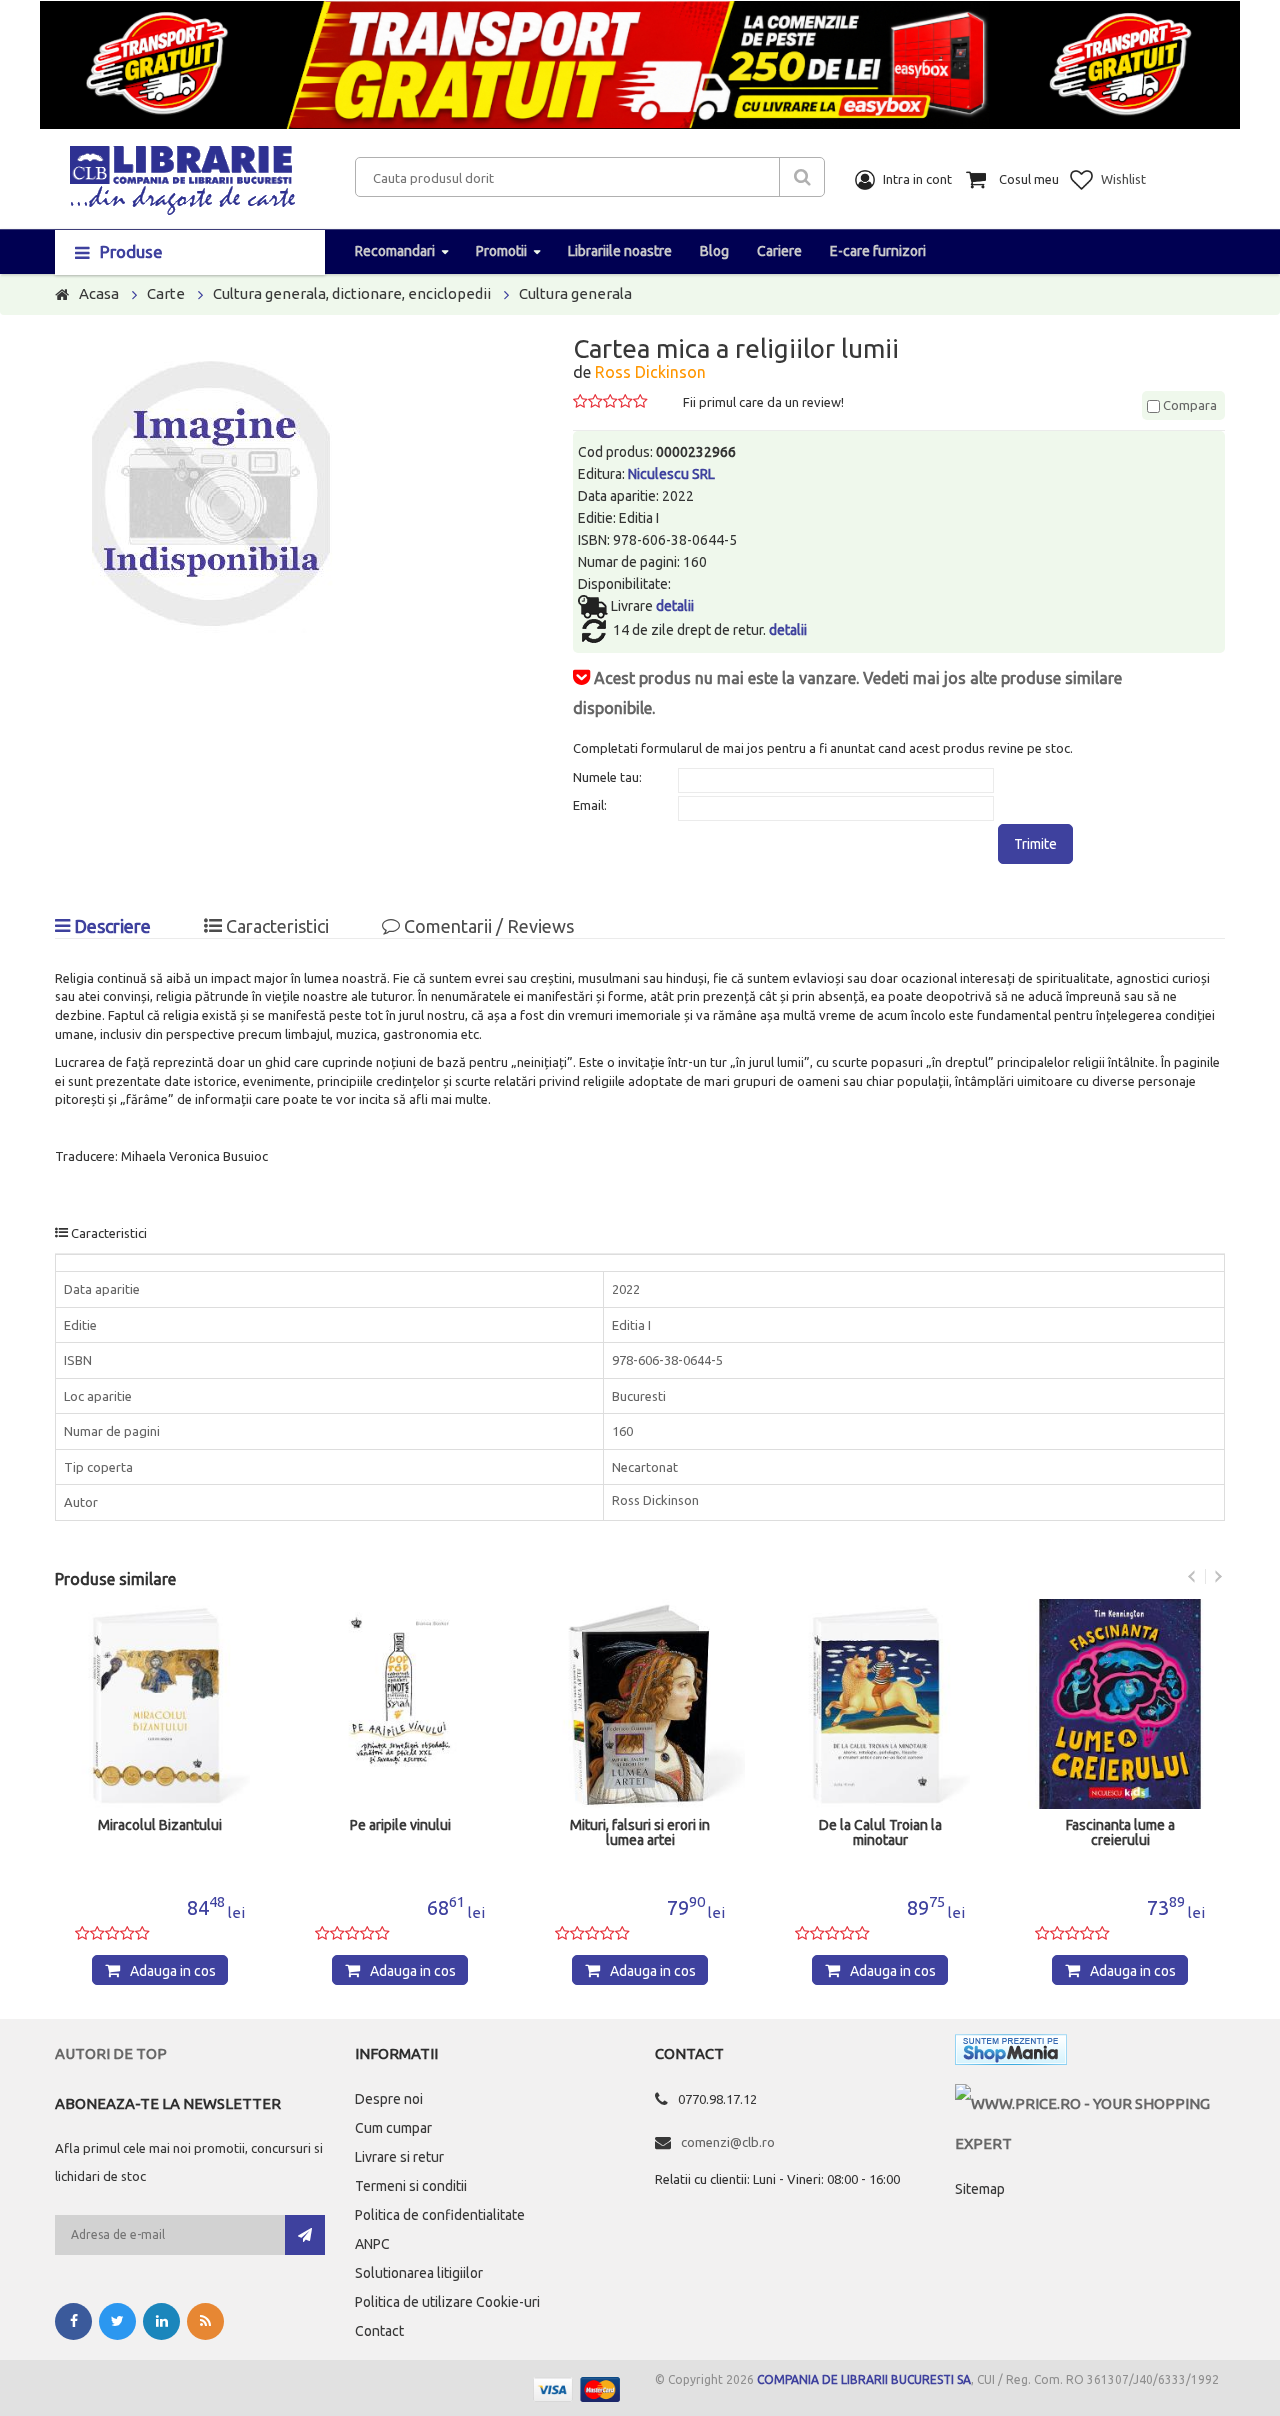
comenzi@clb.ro (728, 2142)
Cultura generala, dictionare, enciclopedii (352, 293)
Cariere (779, 251)
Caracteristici (275, 926)
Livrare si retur (399, 2157)
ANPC (372, 2244)
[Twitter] (117, 2321)
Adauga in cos (173, 1971)
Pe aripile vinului (400, 1825)
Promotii (501, 251)
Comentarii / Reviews (487, 926)
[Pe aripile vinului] (400, 1704)
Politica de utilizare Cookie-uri (447, 2302)
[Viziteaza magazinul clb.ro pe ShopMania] (1011, 2053)
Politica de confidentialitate (440, 2215)
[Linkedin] (161, 2321)
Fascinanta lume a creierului (1120, 1833)
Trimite (1035, 844)
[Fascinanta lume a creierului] (1120, 1704)
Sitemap (980, 2189)
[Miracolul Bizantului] (160, 1704)
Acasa (99, 293)
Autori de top (111, 2053)
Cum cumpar (393, 2128)
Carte (166, 293)
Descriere (110, 926)
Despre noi (389, 2099)
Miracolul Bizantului (160, 1825)
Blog (714, 251)
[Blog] (205, 2321)
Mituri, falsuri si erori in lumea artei (640, 1833)
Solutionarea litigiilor (419, 2273)
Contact (379, 2331)
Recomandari (395, 251)
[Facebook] (73, 2321)
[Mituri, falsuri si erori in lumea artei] (640, 1704)
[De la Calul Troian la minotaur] (880, 1704)
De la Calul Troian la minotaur (880, 1833)
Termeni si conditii (411, 2186)
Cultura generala (575, 293)
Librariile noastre (620, 251)
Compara (1188, 405)
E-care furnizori (878, 251)
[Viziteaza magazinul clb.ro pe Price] (1090, 2103)
